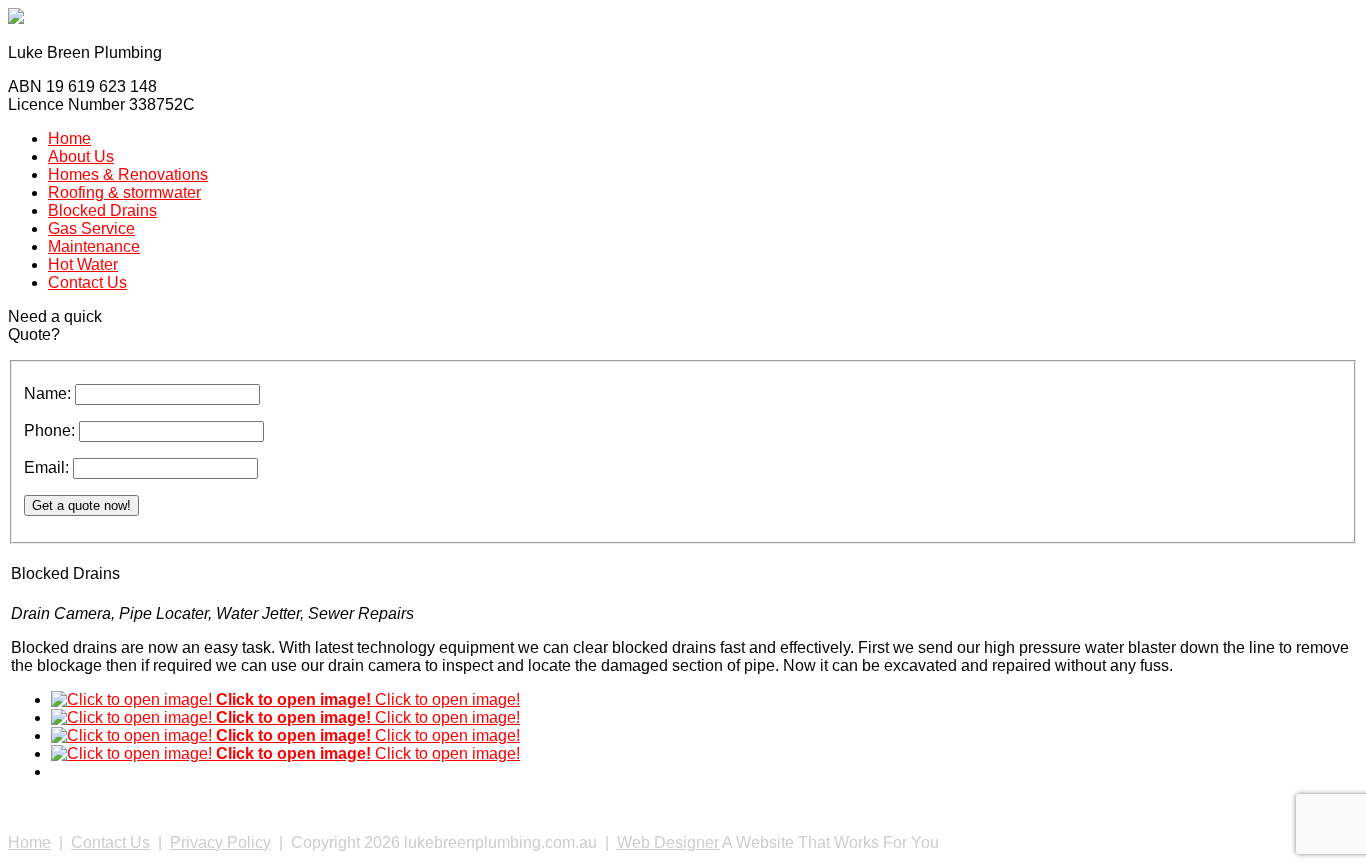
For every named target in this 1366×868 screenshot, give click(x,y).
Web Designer (668, 842)
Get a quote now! (81, 505)
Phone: (51, 430)
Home (29, 842)
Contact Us (110, 842)
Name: (49, 393)
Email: (48, 467)
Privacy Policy (220, 842)
